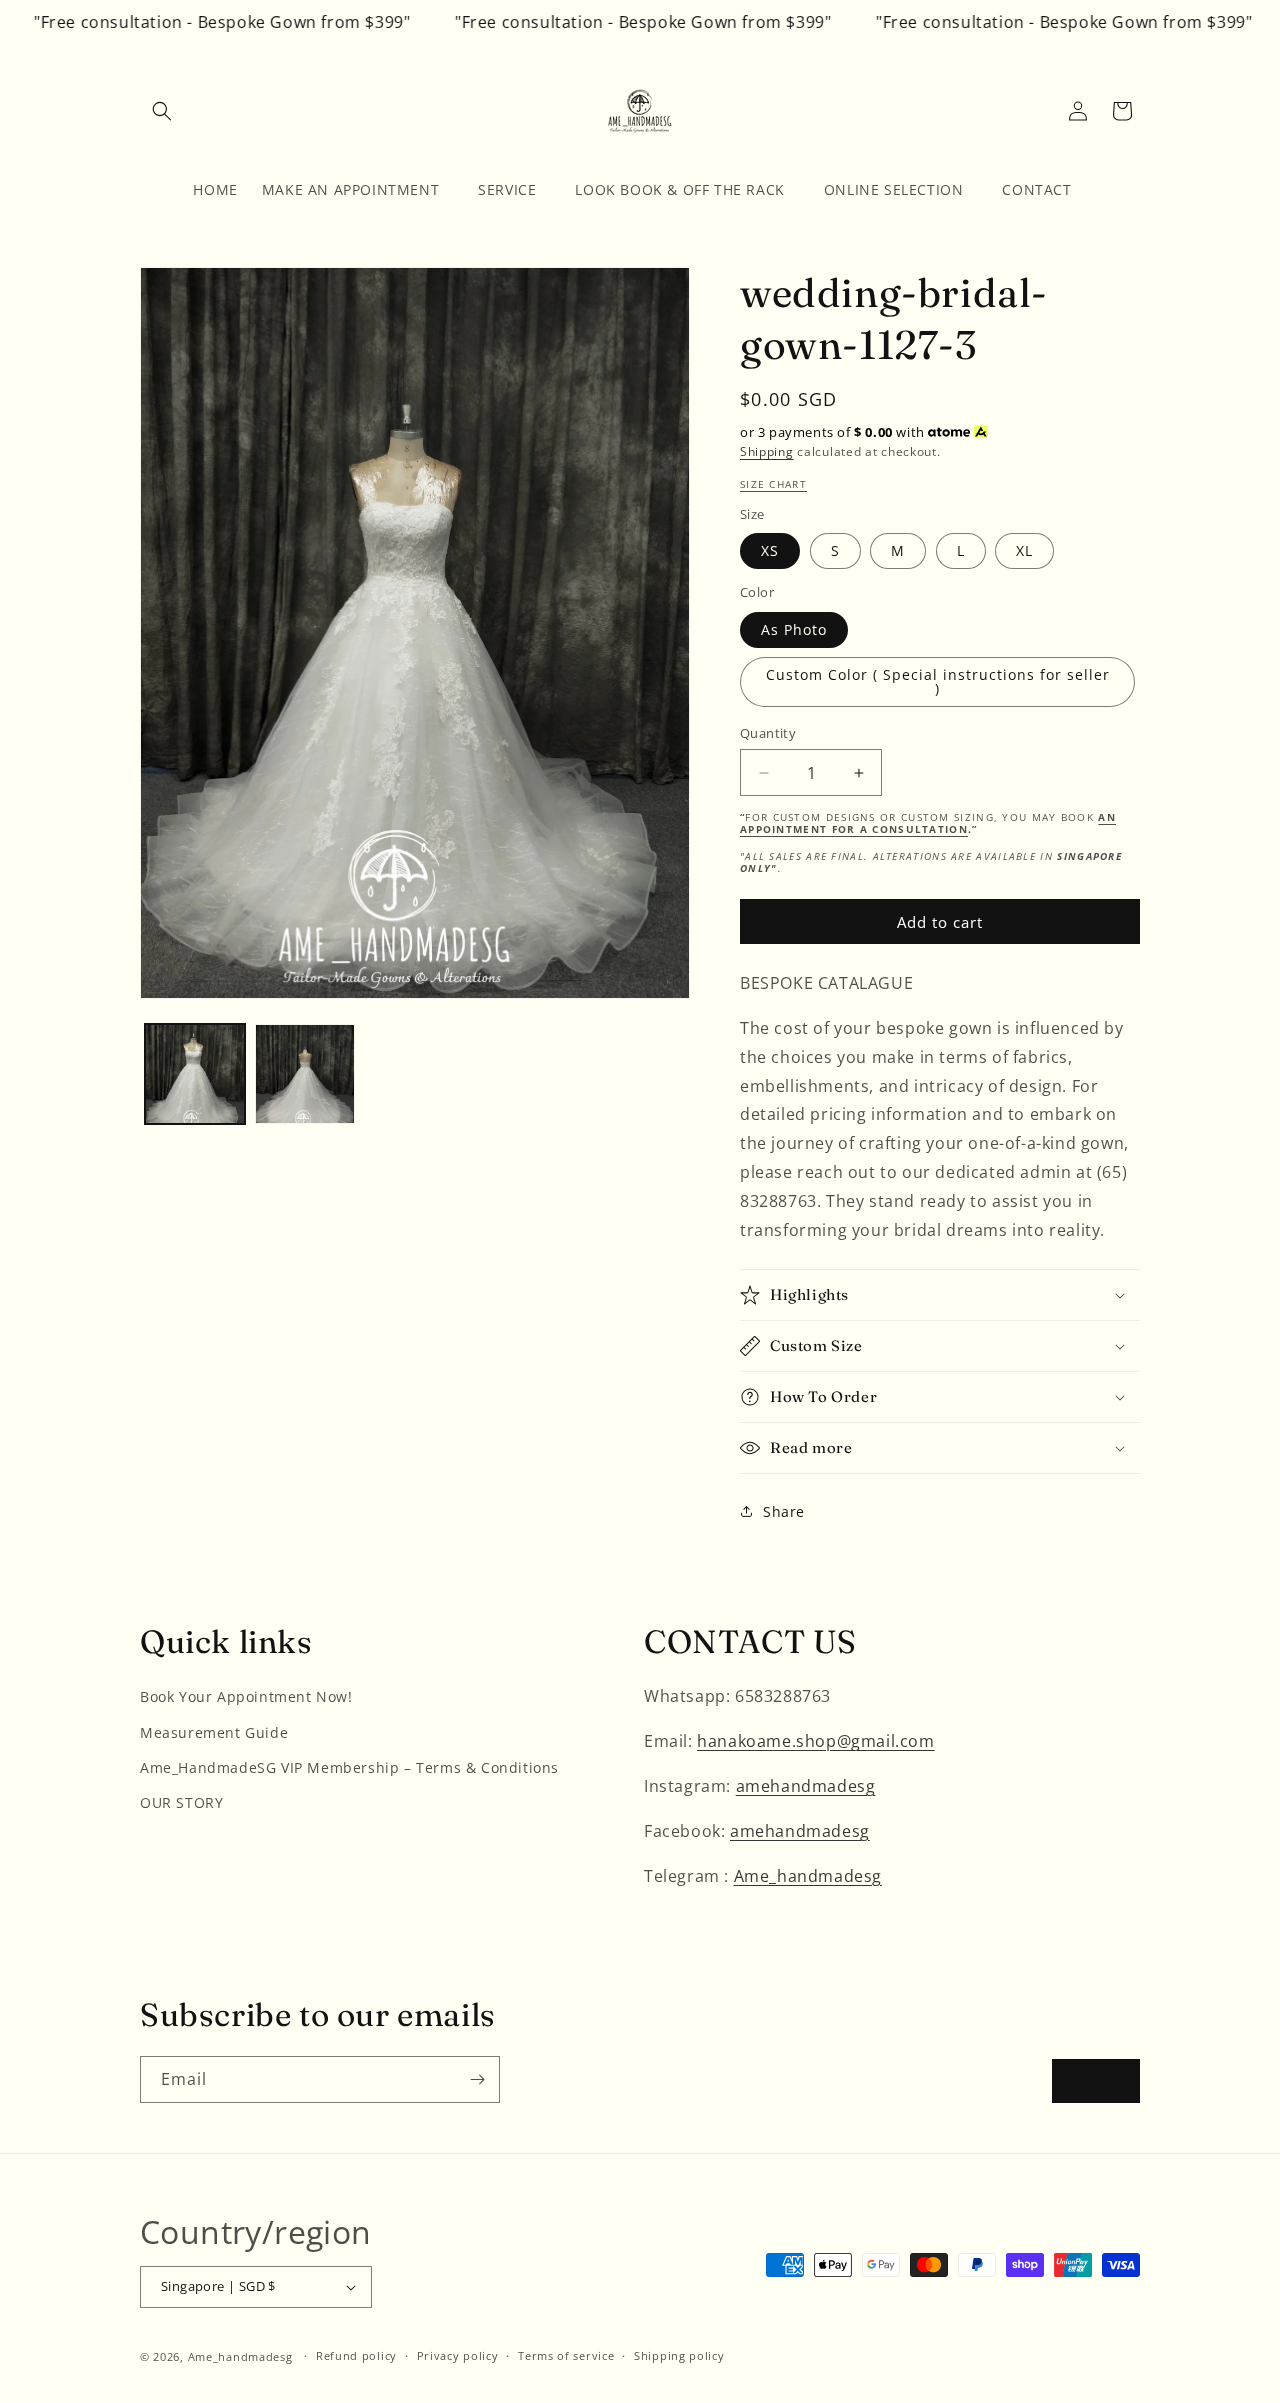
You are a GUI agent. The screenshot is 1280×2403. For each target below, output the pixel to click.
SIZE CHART (773, 484)
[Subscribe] (477, 2079)
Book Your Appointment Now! (246, 1696)
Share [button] (784, 1511)
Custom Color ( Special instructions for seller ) (938, 681)
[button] (162, 111)
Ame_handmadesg (808, 1876)
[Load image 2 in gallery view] (305, 1074)
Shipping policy (679, 2355)
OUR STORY (181, 1802)
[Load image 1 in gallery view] (195, 1074)
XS (770, 550)
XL (1024, 550)
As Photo (794, 629)
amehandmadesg (806, 1786)
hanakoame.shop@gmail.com (815, 1741)
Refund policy (356, 2355)
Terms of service (566, 2355)
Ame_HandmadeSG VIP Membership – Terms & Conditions (349, 1767)
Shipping (767, 451)
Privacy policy (458, 2355)
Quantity (768, 733)
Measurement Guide (214, 1732)
